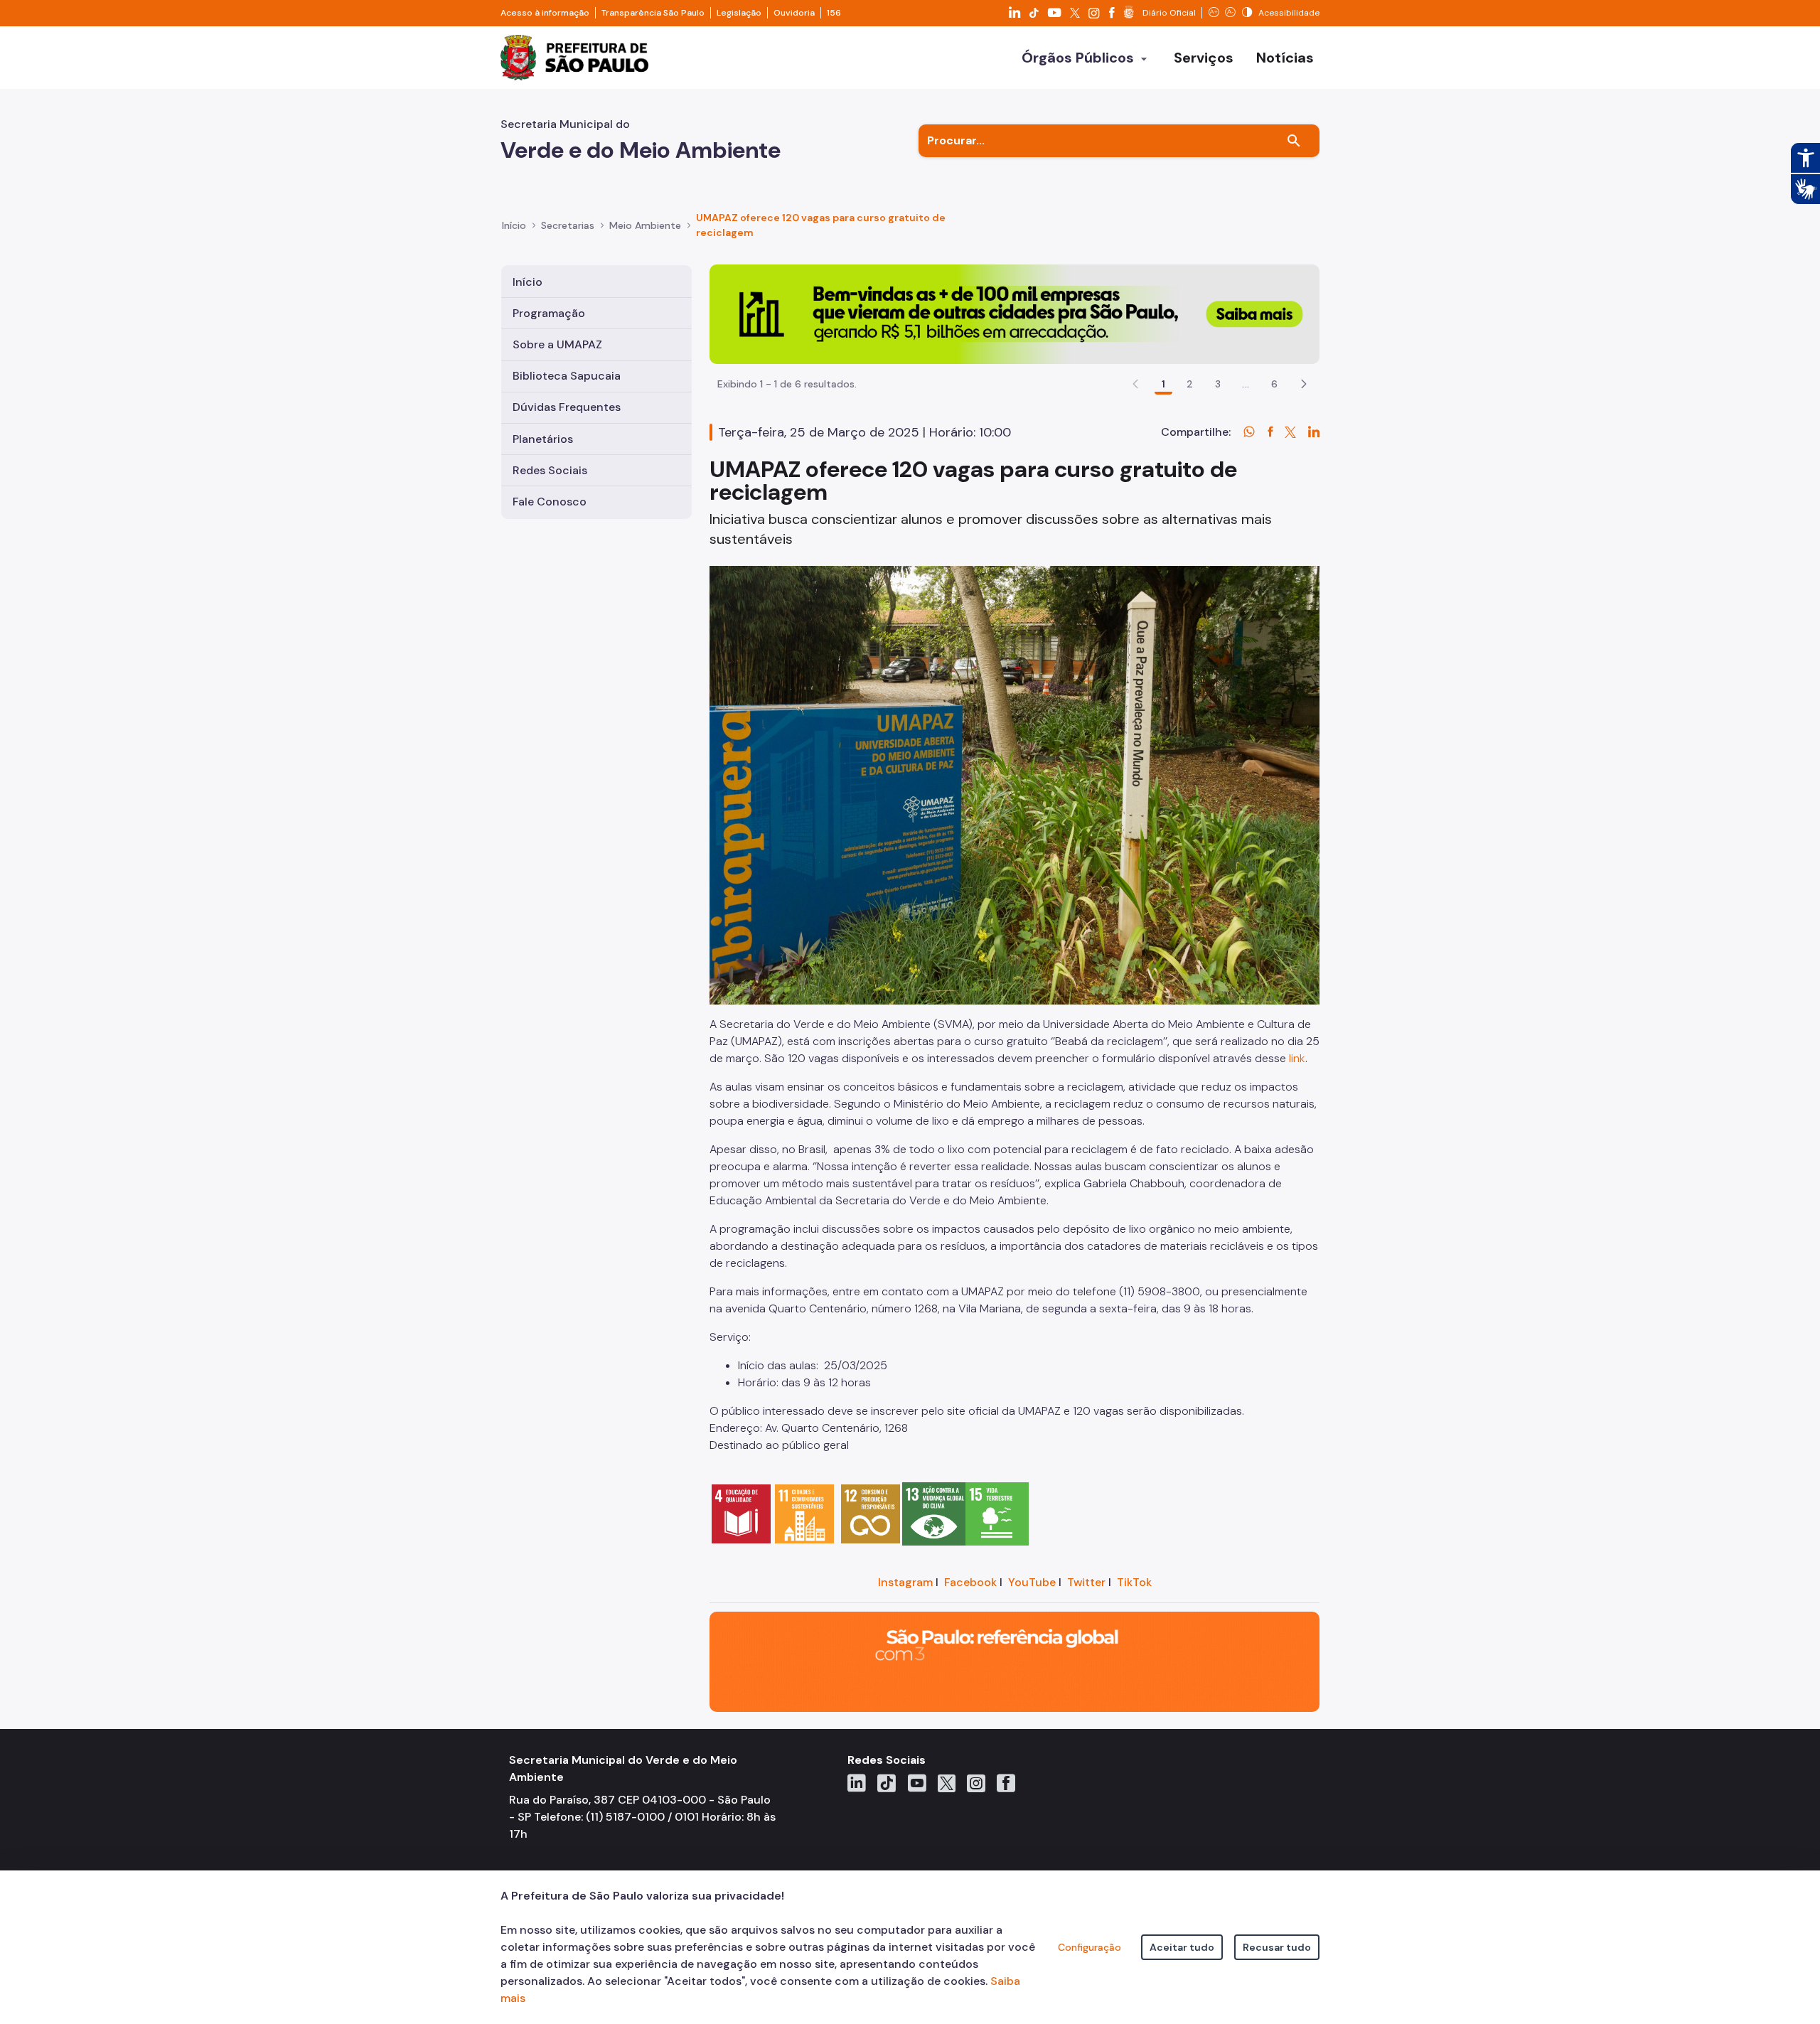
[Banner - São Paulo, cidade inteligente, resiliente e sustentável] (1015, 1661)
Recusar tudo (1277, 1947)
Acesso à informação (545, 13)
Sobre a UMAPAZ (557, 344)
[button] (1304, 384)
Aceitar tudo (1182, 1947)
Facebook (970, 1582)
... (1246, 384)
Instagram (905, 1582)
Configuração (1090, 1947)
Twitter (1086, 1582)
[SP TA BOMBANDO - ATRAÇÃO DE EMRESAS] (1015, 313)
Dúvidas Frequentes (567, 407)
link (1297, 1058)
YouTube (1032, 1582)
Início (514, 225)
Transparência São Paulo (653, 13)
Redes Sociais (550, 470)
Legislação (739, 13)
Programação (549, 313)
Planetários (543, 439)
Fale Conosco (550, 502)
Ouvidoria (794, 13)
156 (834, 13)
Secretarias (568, 225)
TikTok (1134, 1582)
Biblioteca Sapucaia (567, 376)
